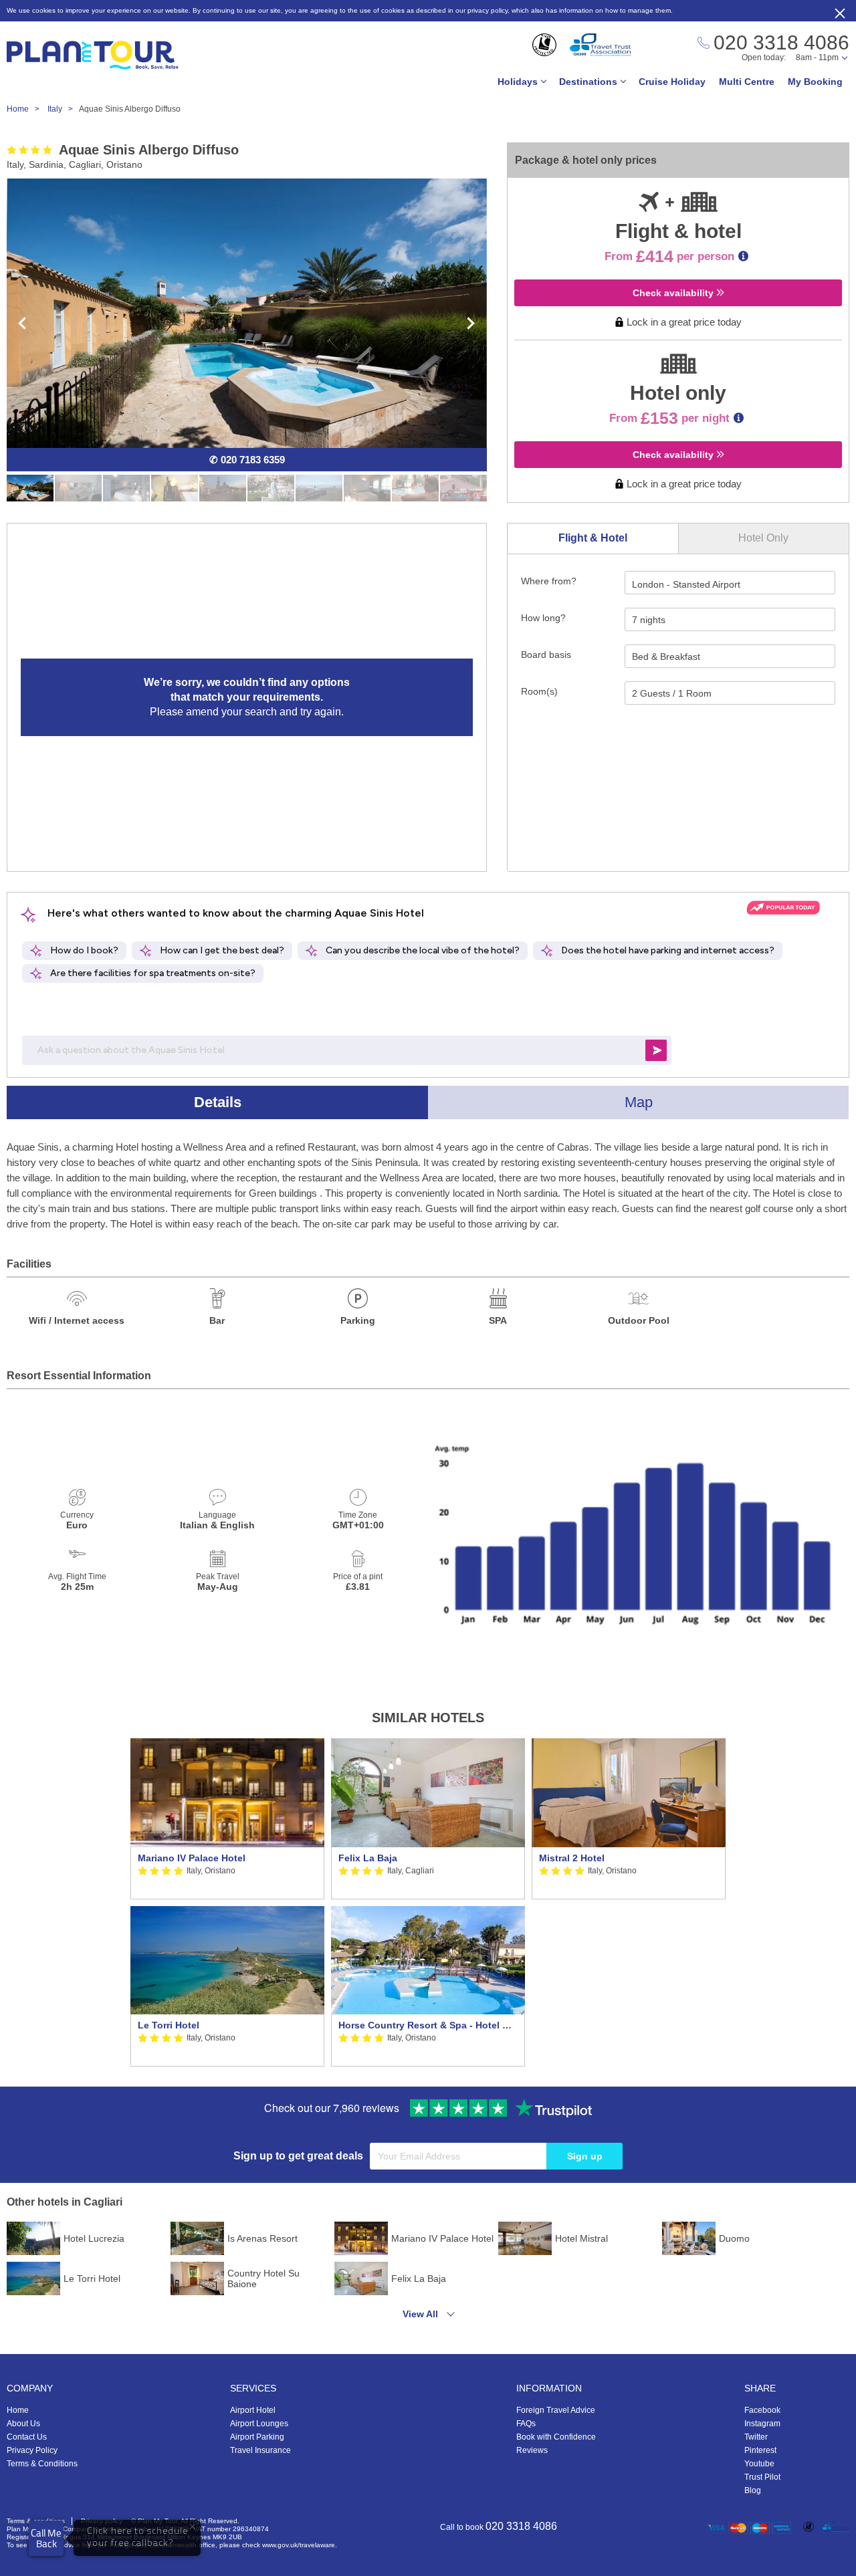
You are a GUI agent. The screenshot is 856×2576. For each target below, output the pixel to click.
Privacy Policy (32, 2450)
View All (420, 2314)
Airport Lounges (259, 2424)
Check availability (674, 293)
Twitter (756, 2437)
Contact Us (27, 2437)
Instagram (762, 2424)
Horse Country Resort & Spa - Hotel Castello (428, 2025)
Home (18, 2410)
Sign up (585, 2156)
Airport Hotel (253, 2410)
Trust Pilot (762, 2477)
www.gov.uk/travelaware (299, 2545)
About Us (23, 2424)
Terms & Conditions (42, 2464)
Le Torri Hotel (169, 2025)
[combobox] (730, 583)
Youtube (759, 2464)
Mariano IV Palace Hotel (192, 1858)
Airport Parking (257, 2437)
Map (639, 1102)
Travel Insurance (260, 2450)
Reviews (532, 2450)
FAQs (526, 2424)
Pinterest (760, 2450)
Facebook (762, 2410)
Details (218, 1102)
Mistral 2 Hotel (572, 1858)
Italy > (63, 109)
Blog (753, 2490)
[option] (227, 1902)
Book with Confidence (556, 2437)
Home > (26, 109)
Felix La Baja (368, 1858)
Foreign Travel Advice (556, 2410)
